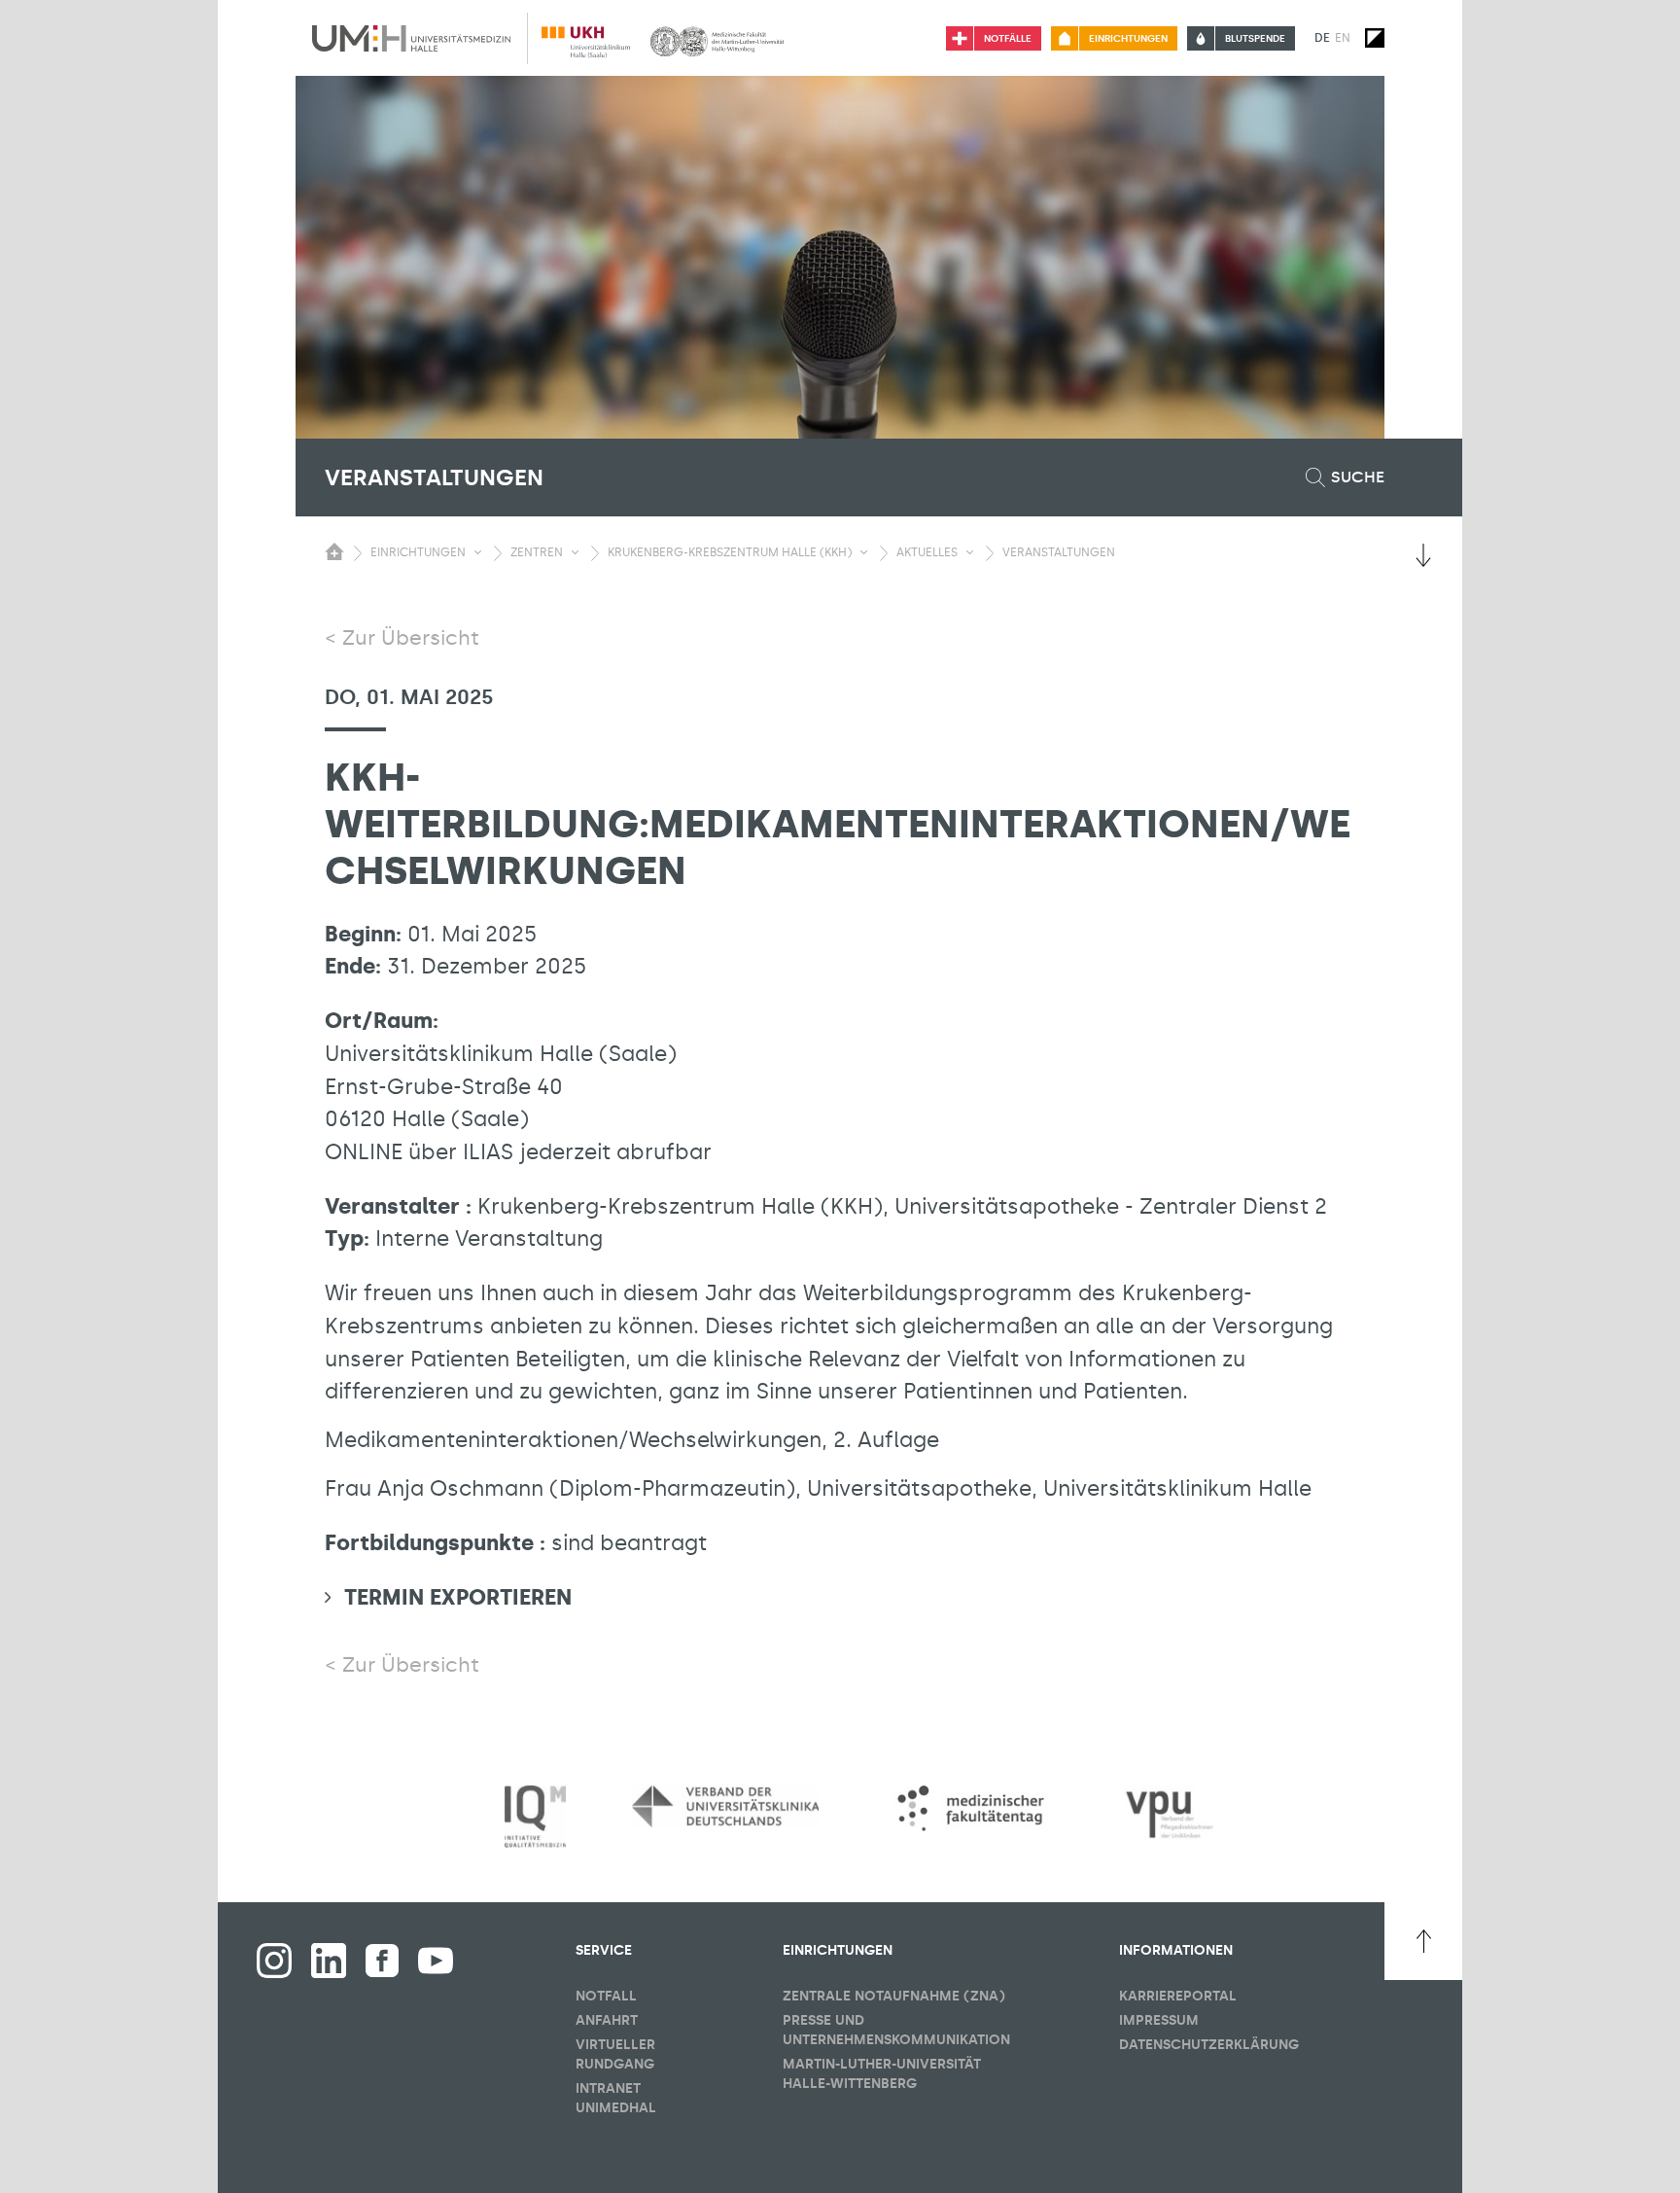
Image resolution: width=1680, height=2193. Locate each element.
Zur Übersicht (411, 638)
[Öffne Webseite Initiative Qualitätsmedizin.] (535, 1817)
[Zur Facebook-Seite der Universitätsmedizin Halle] (382, 1961)
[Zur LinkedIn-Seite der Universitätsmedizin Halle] (329, 1961)
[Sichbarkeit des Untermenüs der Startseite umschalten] (334, 551)
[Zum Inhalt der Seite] (1423, 555)
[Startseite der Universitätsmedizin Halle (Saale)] (411, 38)
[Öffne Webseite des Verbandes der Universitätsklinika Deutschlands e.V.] (725, 1806)
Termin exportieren (458, 1597)
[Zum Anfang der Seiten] (1423, 1941)
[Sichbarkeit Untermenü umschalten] (478, 552)
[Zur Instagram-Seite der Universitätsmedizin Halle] (274, 1961)
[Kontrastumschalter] (1375, 38)
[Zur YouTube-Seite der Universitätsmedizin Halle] (436, 1961)
